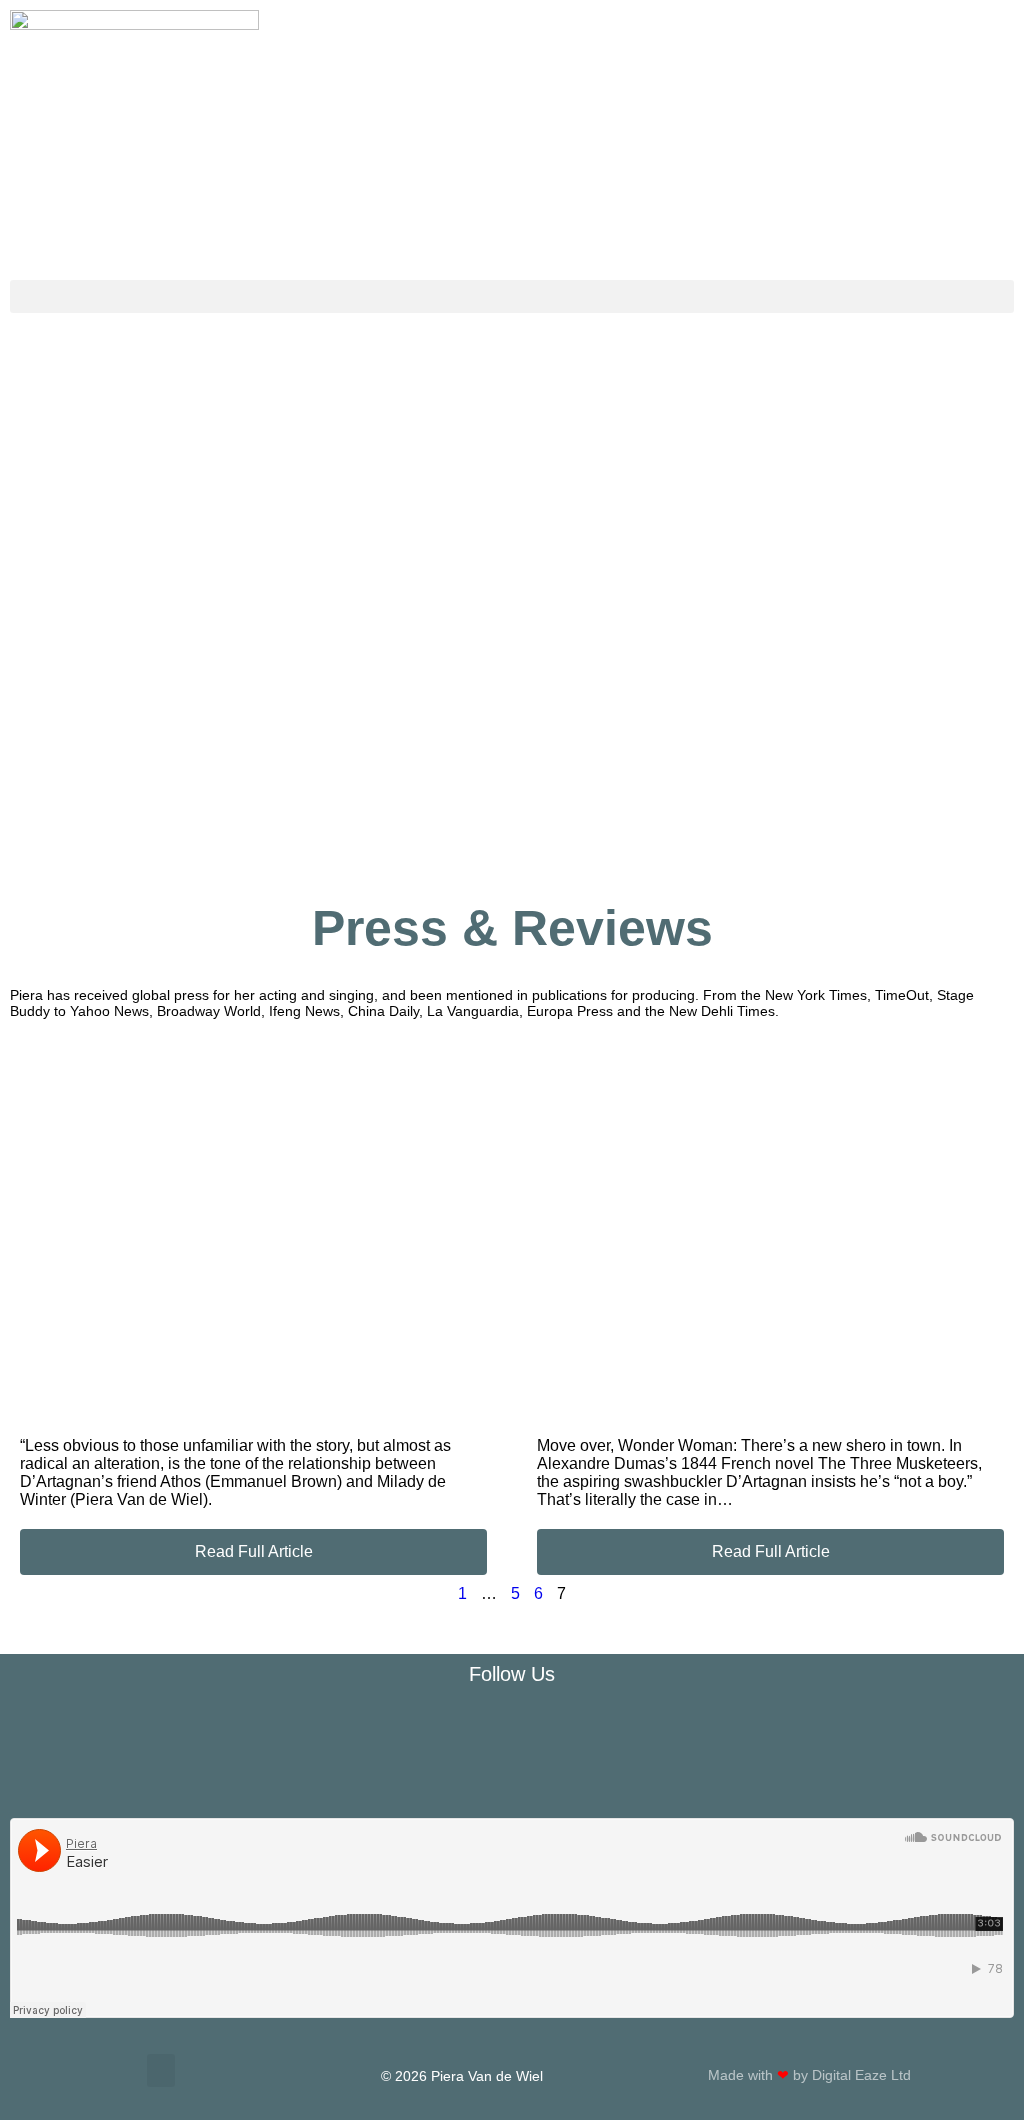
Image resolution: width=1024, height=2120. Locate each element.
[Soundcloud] (512, 1729)
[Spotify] (448, 1729)
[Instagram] (384, 1729)
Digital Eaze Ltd (863, 2075)
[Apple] (576, 1729)
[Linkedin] (704, 1729)
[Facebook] (320, 1729)
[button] (512, 296)
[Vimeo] (640, 1729)
